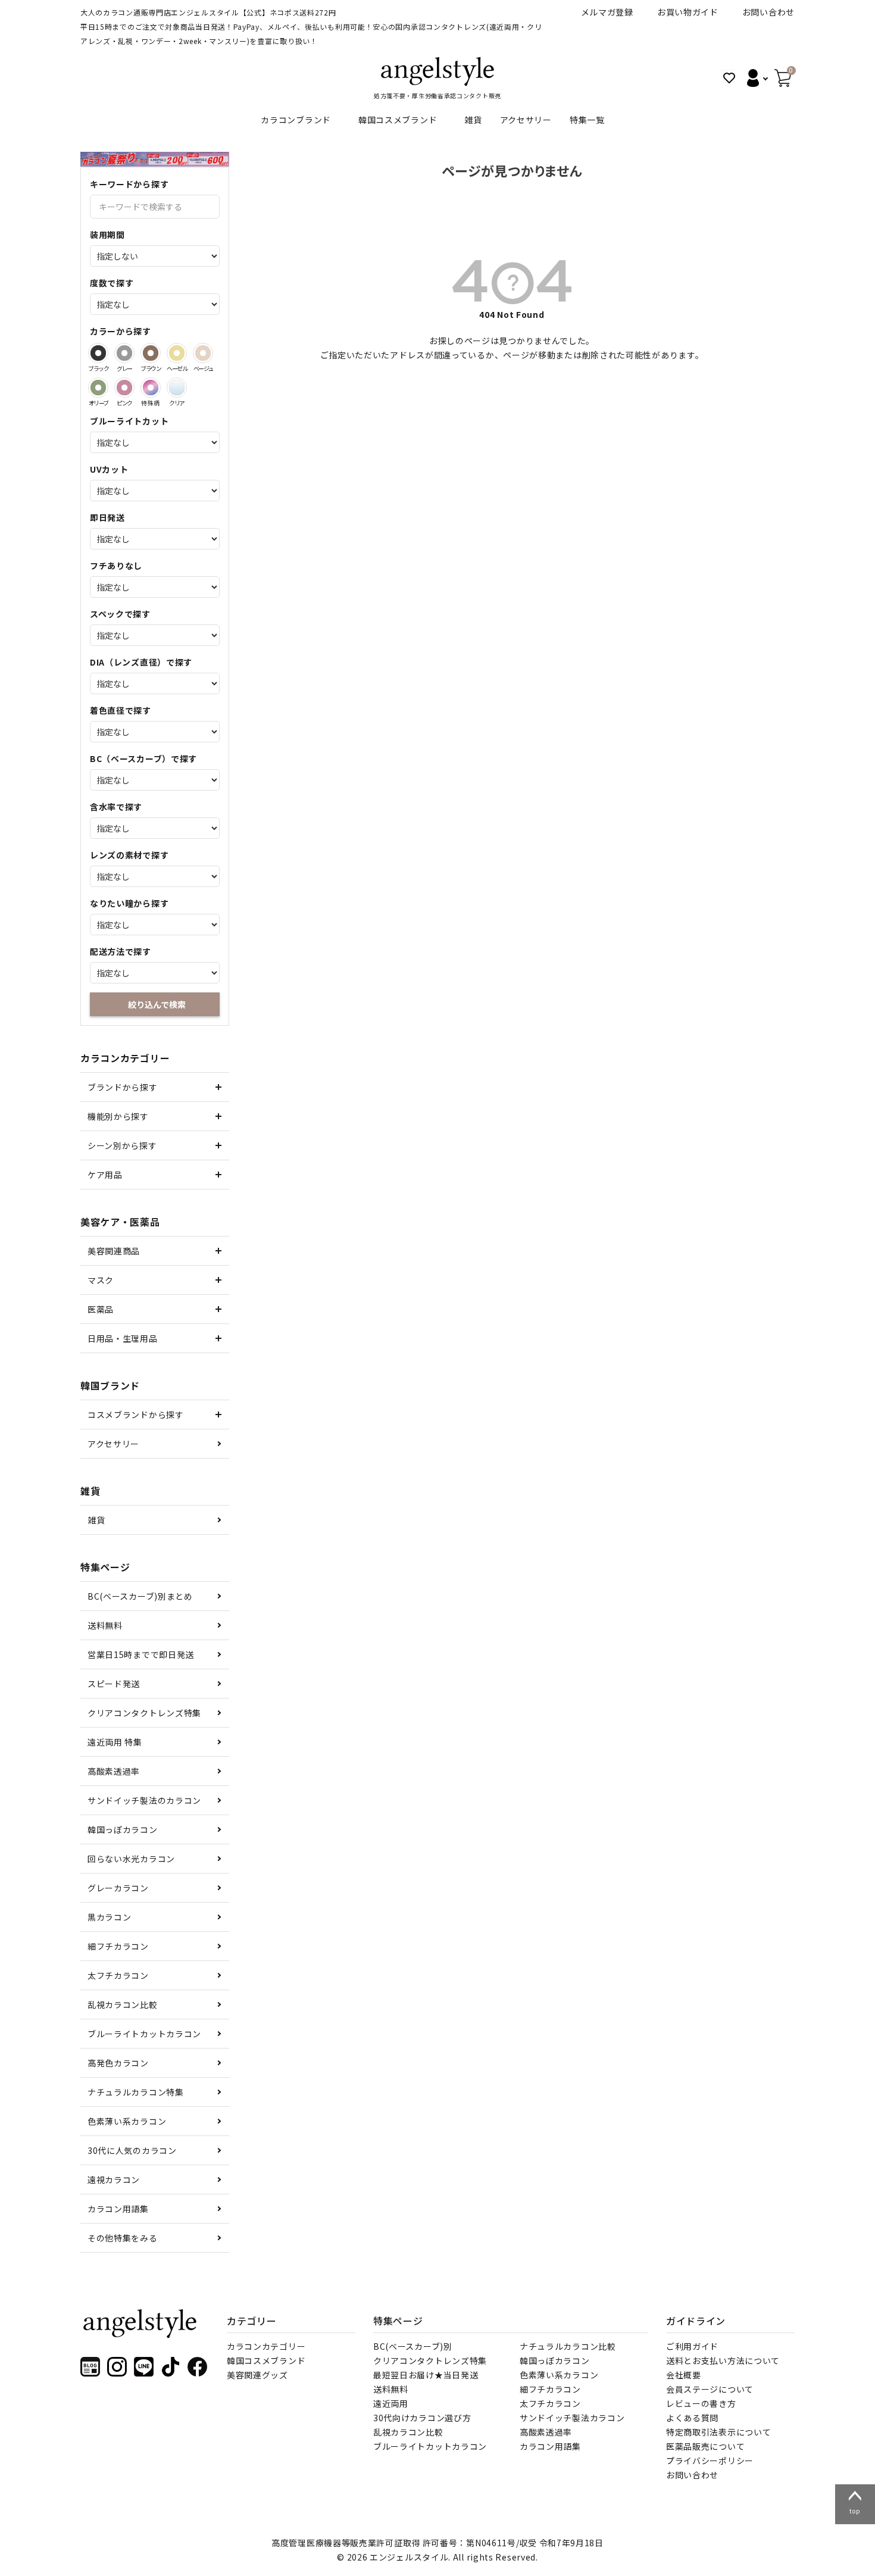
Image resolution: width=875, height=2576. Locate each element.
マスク (101, 1280)
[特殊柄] (151, 388)
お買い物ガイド (688, 12)
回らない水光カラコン (131, 1859)
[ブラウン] (151, 353)
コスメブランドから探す (136, 1415)
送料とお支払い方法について (723, 2360)
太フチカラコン (118, 1975)
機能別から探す (118, 1116)
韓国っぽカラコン (123, 1829)
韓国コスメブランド (398, 120)
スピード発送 (114, 1684)
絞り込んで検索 (157, 1004)
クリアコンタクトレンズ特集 (144, 1713)
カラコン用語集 (118, 2209)
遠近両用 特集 (115, 1742)
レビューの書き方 (701, 2403)
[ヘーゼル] (177, 353)
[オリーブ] (98, 388)
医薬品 (101, 1309)
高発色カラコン (118, 2063)
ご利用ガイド (692, 2346)
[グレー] (124, 353)
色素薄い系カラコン (127, 2121)
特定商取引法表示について (718, 2432)
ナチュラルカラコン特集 (136, 2092)
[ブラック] (98, 353)
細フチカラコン (118, 1946)
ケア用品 (105, 1175)
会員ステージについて (710, 2389)
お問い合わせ (768, 12)
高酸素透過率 (114, 1771)
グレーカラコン (118, 1888)
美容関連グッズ (257, 2375)
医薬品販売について (705, 2446)
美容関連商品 (114, 1251)
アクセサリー (526, 120)
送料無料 (105, 1625)
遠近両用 (391, 2403)
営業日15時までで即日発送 (141, 1654)
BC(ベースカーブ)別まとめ (140, 1596)
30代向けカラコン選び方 (422, 2418)
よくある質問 (692, 2418)
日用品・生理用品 (123, 1338)
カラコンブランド (296, 120)
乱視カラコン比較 (123, 2004)
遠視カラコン (114, 2180)
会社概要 (684, 2375)
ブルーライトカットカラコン (144, 2034)
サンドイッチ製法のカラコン (144, 1800)
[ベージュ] (203, 353)
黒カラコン (110, 1917)
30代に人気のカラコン (132, 2150)
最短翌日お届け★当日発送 (426, 2375)
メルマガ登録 (607, 12)
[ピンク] (124, 388)
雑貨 (473, 120)
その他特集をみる (123, 2238)
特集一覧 (587, 120)
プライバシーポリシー (710, 2461)
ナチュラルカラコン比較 (568, 2346)
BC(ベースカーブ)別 (413, 2346)
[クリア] (177, 388)
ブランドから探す (123, 1087)
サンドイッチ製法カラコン (572, 2418)
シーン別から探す (122, 1145)
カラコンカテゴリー (266, 2346)
